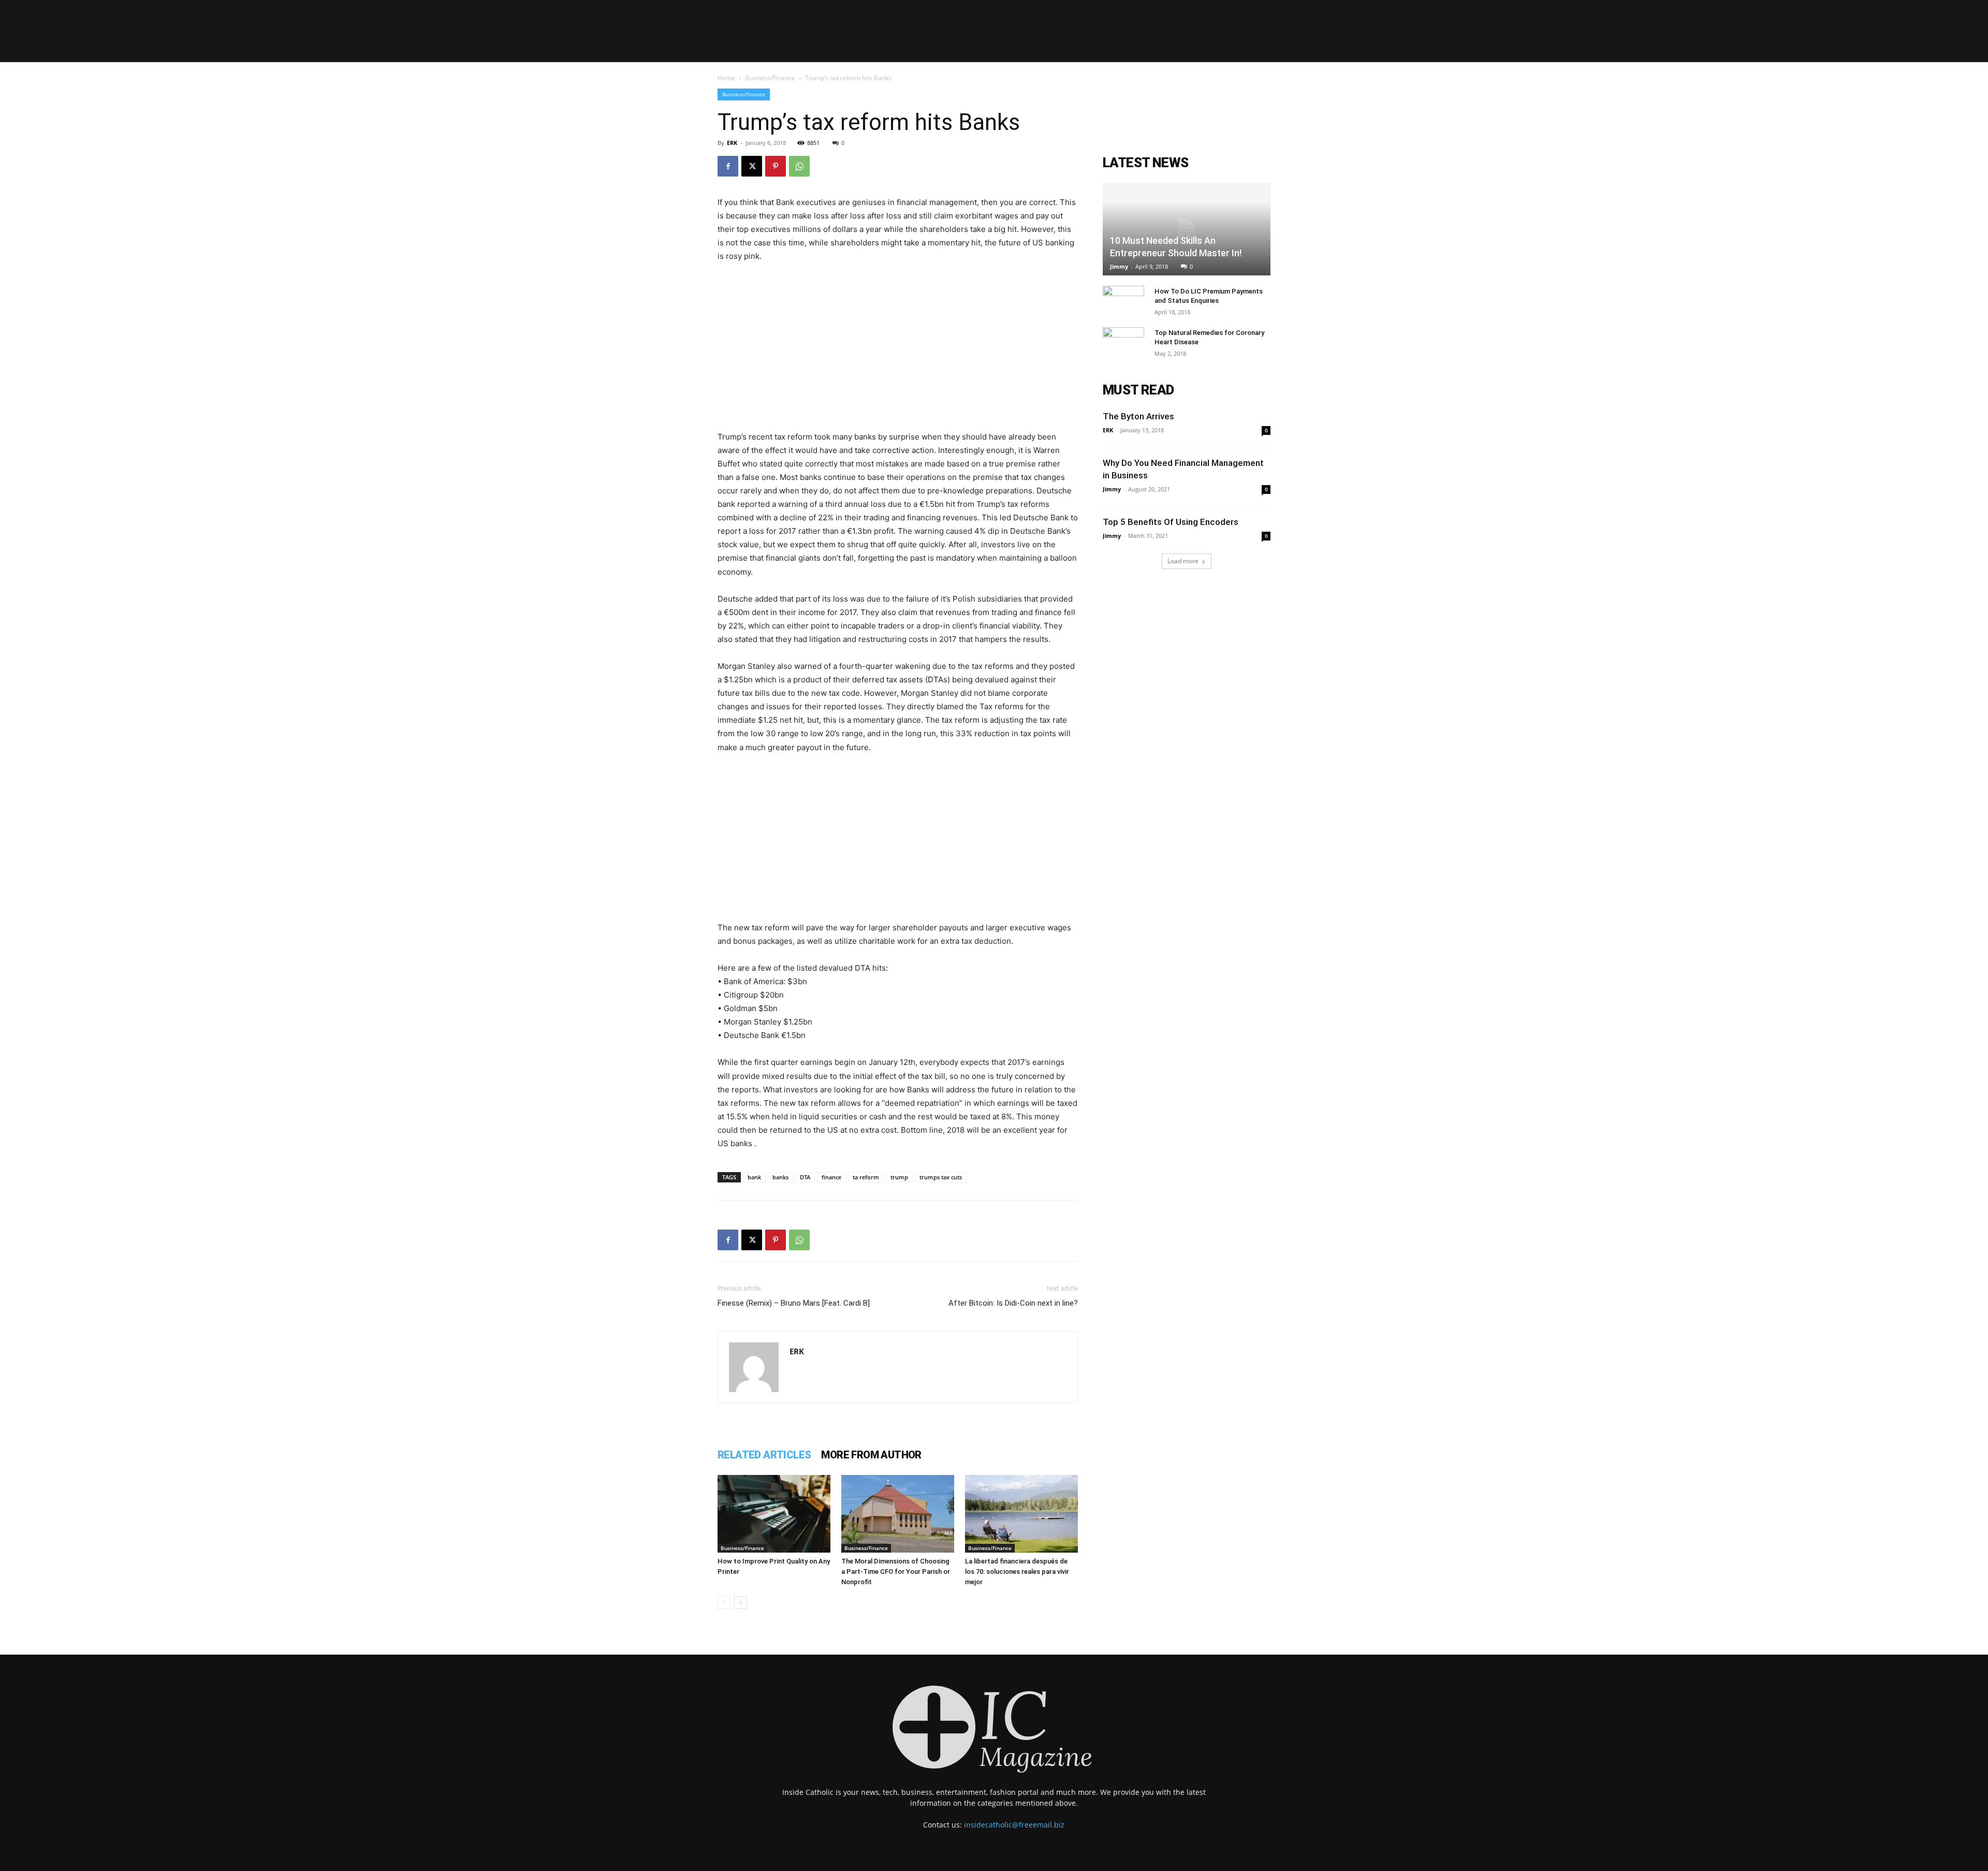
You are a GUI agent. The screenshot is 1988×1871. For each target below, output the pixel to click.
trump (899, 1177)
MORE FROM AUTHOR (871, 1455)
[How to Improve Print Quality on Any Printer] (774, 1514)
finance (831, 1177)
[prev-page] (724, 1603)
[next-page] (741, 1603)
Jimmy (1119, 266)
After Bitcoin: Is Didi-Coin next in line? (1013, 1303)
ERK (732, 143)
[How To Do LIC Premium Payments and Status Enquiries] (1123, 301)
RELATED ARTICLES (764, 1455)
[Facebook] (728, 166)
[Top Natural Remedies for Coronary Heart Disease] (1123, 343)
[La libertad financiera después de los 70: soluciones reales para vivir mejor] (1021, 1514)
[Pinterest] (776, 166)
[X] (752, 166)
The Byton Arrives (1138, 416)
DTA (805, 1177)
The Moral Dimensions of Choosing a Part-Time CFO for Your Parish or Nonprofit (896, 1572)
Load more (1183, 561)
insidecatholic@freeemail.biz (1014, 1825)
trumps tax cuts (941, 1177)
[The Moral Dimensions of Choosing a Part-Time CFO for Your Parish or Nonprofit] (898, 1514)
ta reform (866, 1177)
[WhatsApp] (799, 166)
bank (754, 1177)
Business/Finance (770, 78)
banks (780, 1177)
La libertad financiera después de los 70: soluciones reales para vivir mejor (1017, 1572)
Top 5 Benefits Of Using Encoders (1171, 522)
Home (726, 78)
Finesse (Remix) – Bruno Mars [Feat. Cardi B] (794, 1303)
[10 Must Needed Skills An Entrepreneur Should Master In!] (1187, 229)
